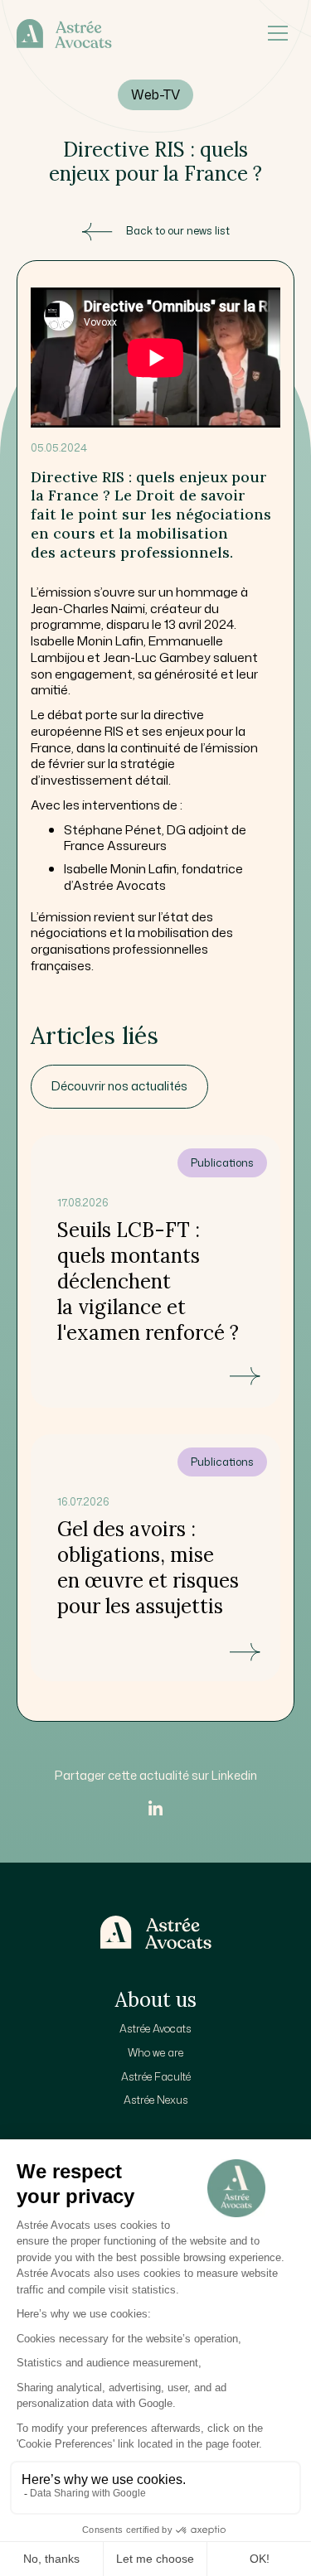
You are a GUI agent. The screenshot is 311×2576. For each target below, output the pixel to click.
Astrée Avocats (155, 2028)
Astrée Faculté (156, 2076)
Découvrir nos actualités (119, 1086)
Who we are (155, 2052)
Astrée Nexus (156, 2100)
